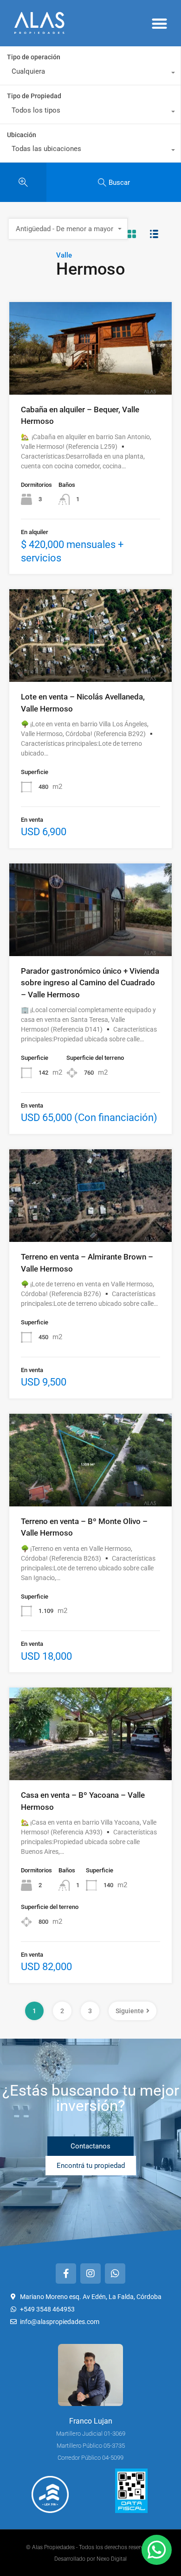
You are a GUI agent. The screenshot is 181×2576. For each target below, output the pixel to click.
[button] (160, 23)
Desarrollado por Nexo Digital (90, 2559)
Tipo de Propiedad (34, 96)
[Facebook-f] (66, 2274)
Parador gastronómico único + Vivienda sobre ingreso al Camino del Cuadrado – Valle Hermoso (90, 983)
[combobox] (90, 74)
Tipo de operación (34, 57)
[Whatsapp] (115, 2274)
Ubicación (22, 135)
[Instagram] (90, 2274)
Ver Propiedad (91, 376)
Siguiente (130, 2011)
